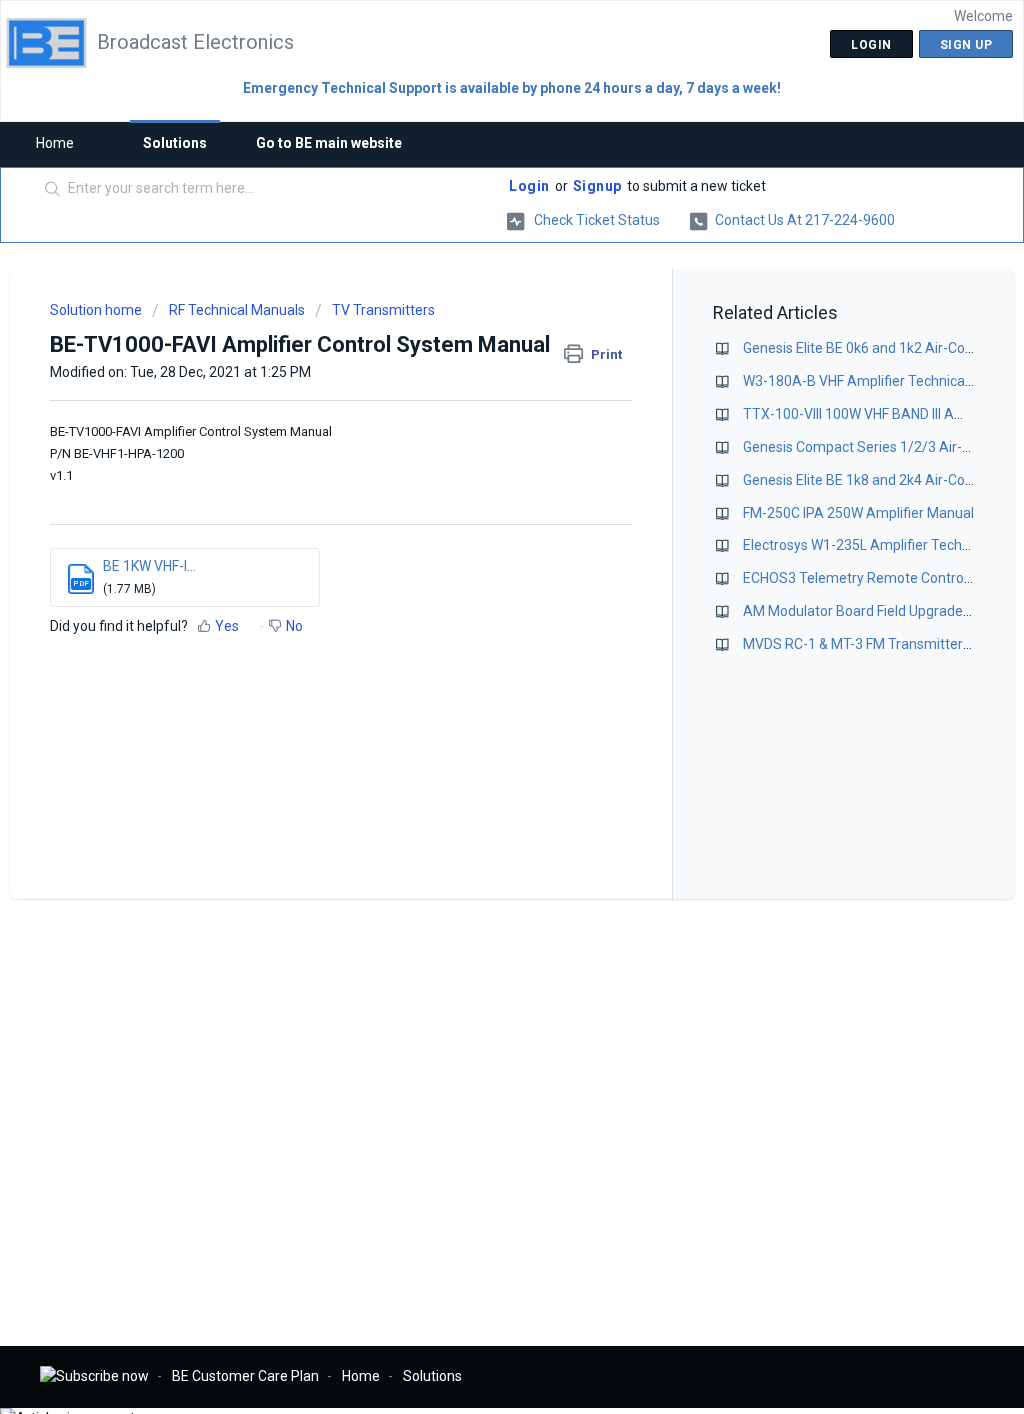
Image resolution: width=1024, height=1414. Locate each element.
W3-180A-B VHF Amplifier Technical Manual (880, 381)
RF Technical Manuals (237, 310)
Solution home (97, 310)
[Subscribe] (94, 1376)
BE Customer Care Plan (245, 1376)
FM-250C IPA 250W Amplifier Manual (858, 513)
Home (55, 143)
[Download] (475, 450)
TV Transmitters (383, 310)
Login (529, 186)
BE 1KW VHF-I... (149, 566)
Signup (597, 186)
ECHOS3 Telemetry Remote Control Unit (869, 578)
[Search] (53, 190)
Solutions (175, 143)
